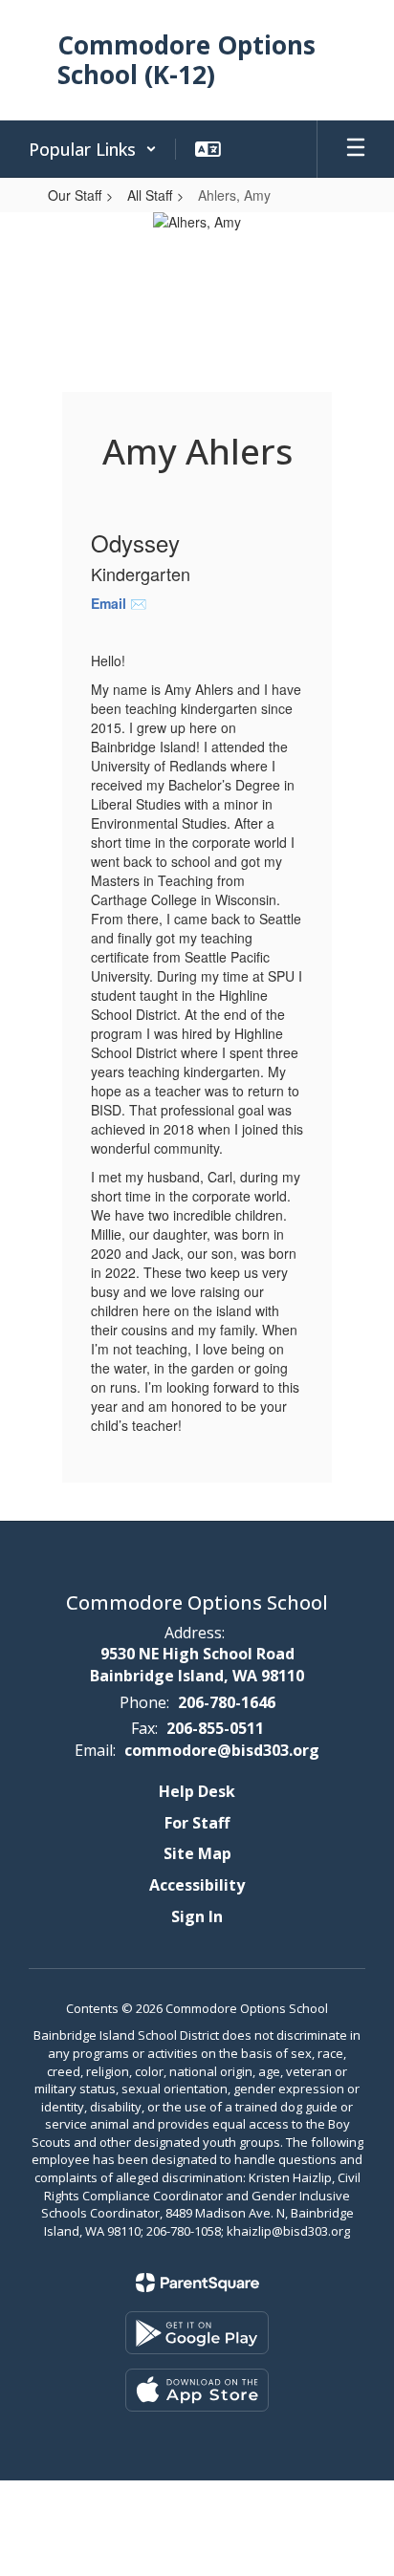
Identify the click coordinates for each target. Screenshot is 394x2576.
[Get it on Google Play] (197, 2333)
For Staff (197, 1823)
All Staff (150, 195)
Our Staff (75, 195)
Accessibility (197, 1885)
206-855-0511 (215, 1728)
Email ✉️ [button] (119, 603)
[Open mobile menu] (356, 149)
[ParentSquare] (197, 2283)
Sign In (197, 1916)
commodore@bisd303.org (222, 1750)
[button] (93, 149)
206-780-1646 (227, 1702)
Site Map (197, 1853)
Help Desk (197, 1791)
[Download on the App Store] (197, 2390)
